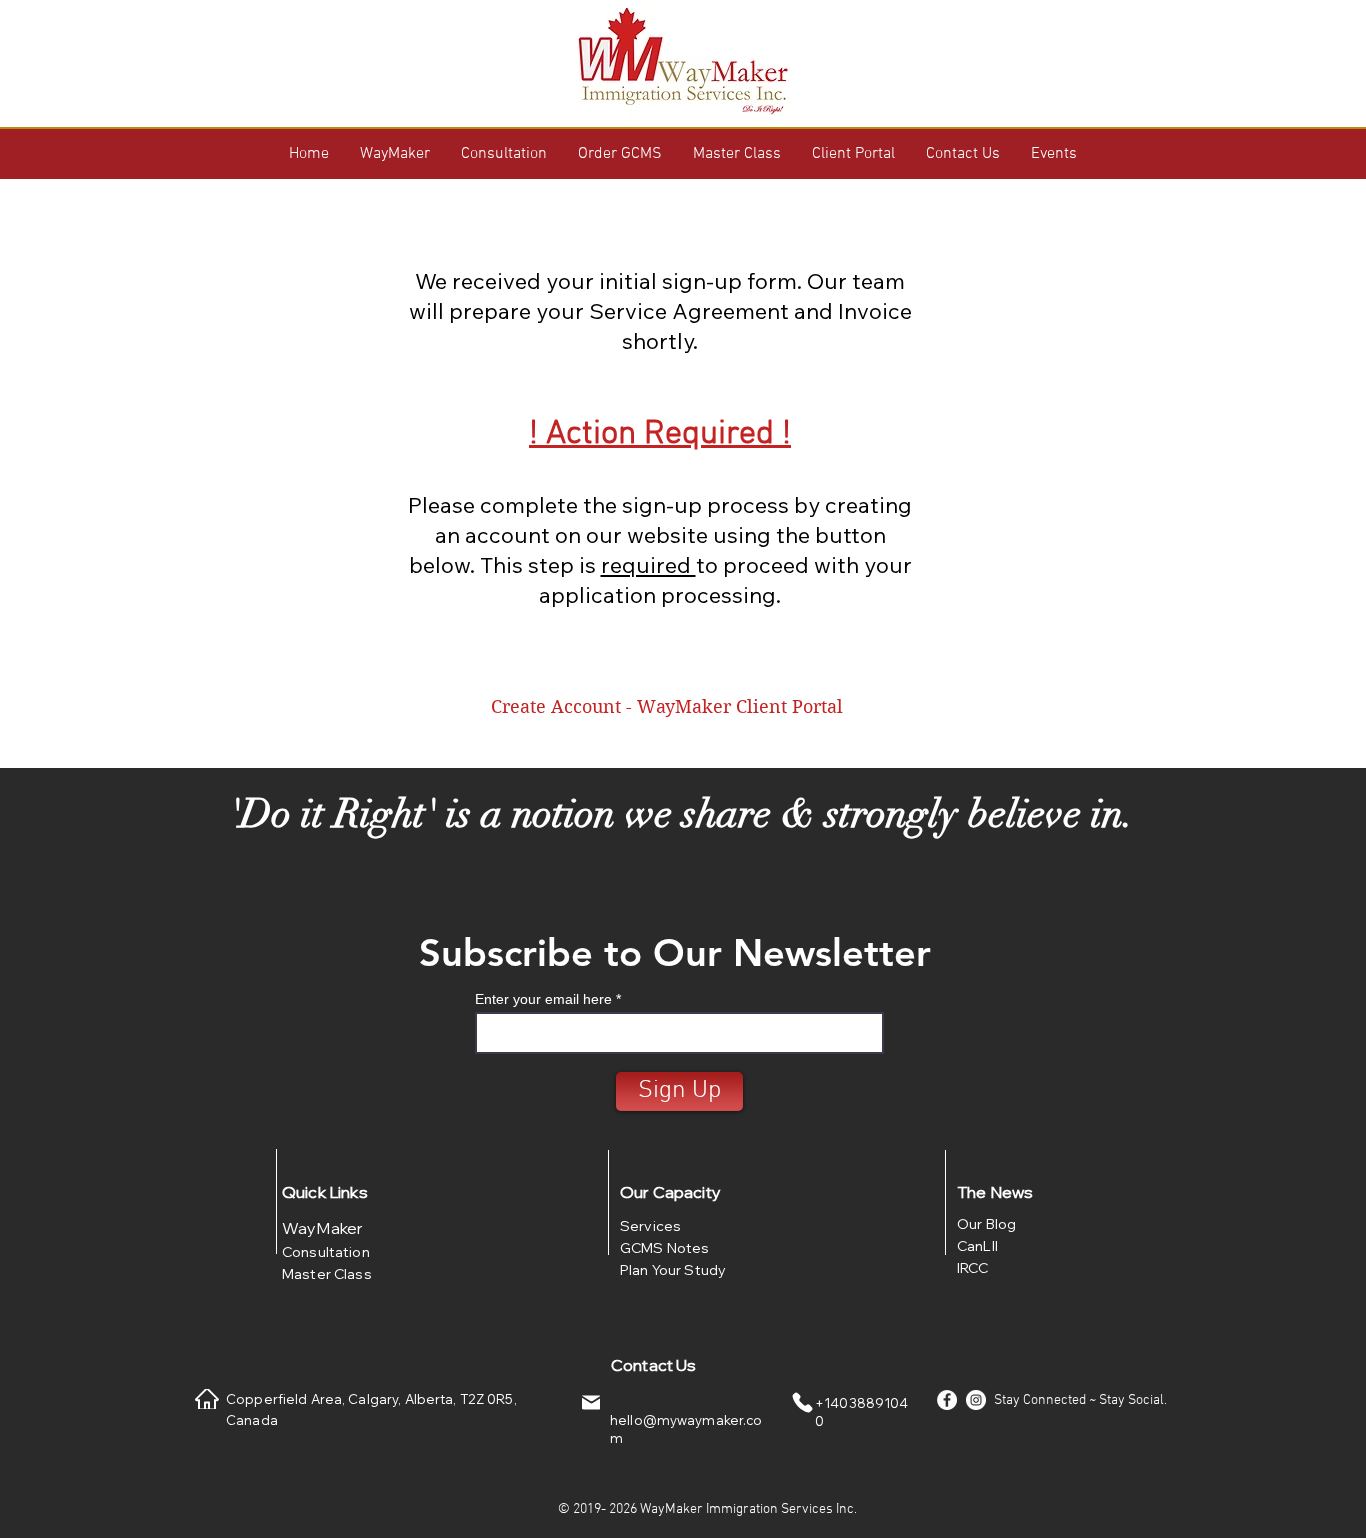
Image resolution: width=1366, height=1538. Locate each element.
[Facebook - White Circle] (947, 1400)
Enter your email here (543, 999)
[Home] (207, 1399)
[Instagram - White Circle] (976, 1400)
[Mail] (591, 1403)
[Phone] (802, 1403)
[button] (395, 154)
